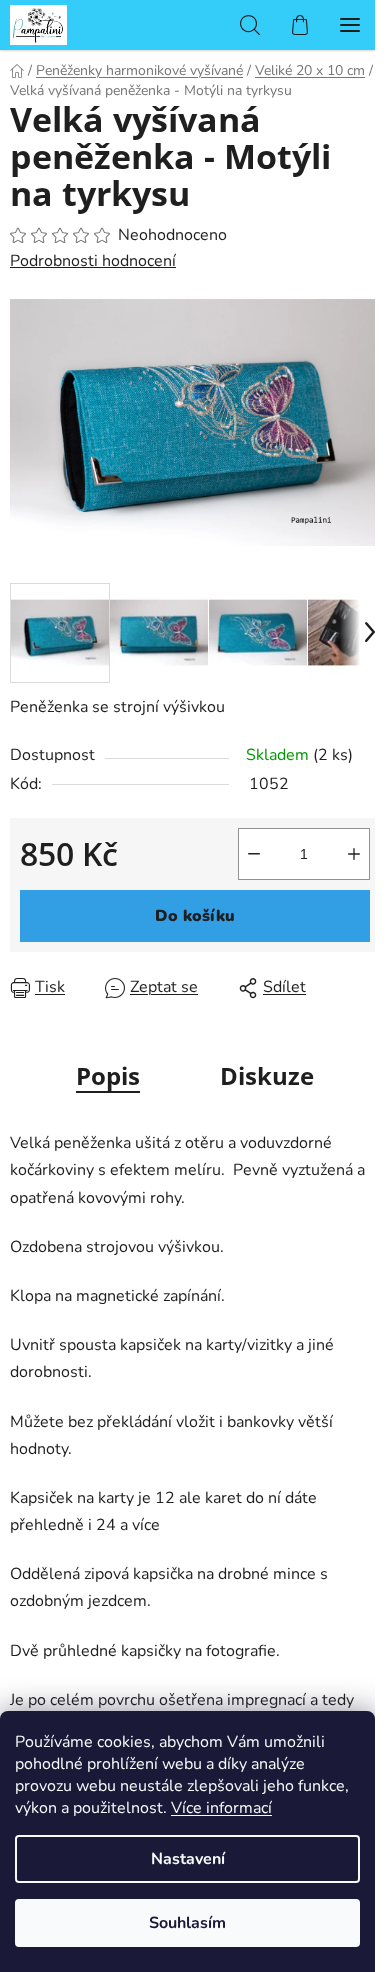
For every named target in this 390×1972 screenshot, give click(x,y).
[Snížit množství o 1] (254, 854)
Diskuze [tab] (267, 1075)
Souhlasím (187, 1923)
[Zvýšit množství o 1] (354, 854)
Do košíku (195, 916)
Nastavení (188, 1859)
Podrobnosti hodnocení (93, 261)
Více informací (221, 1808)
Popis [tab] (108, 1075)
